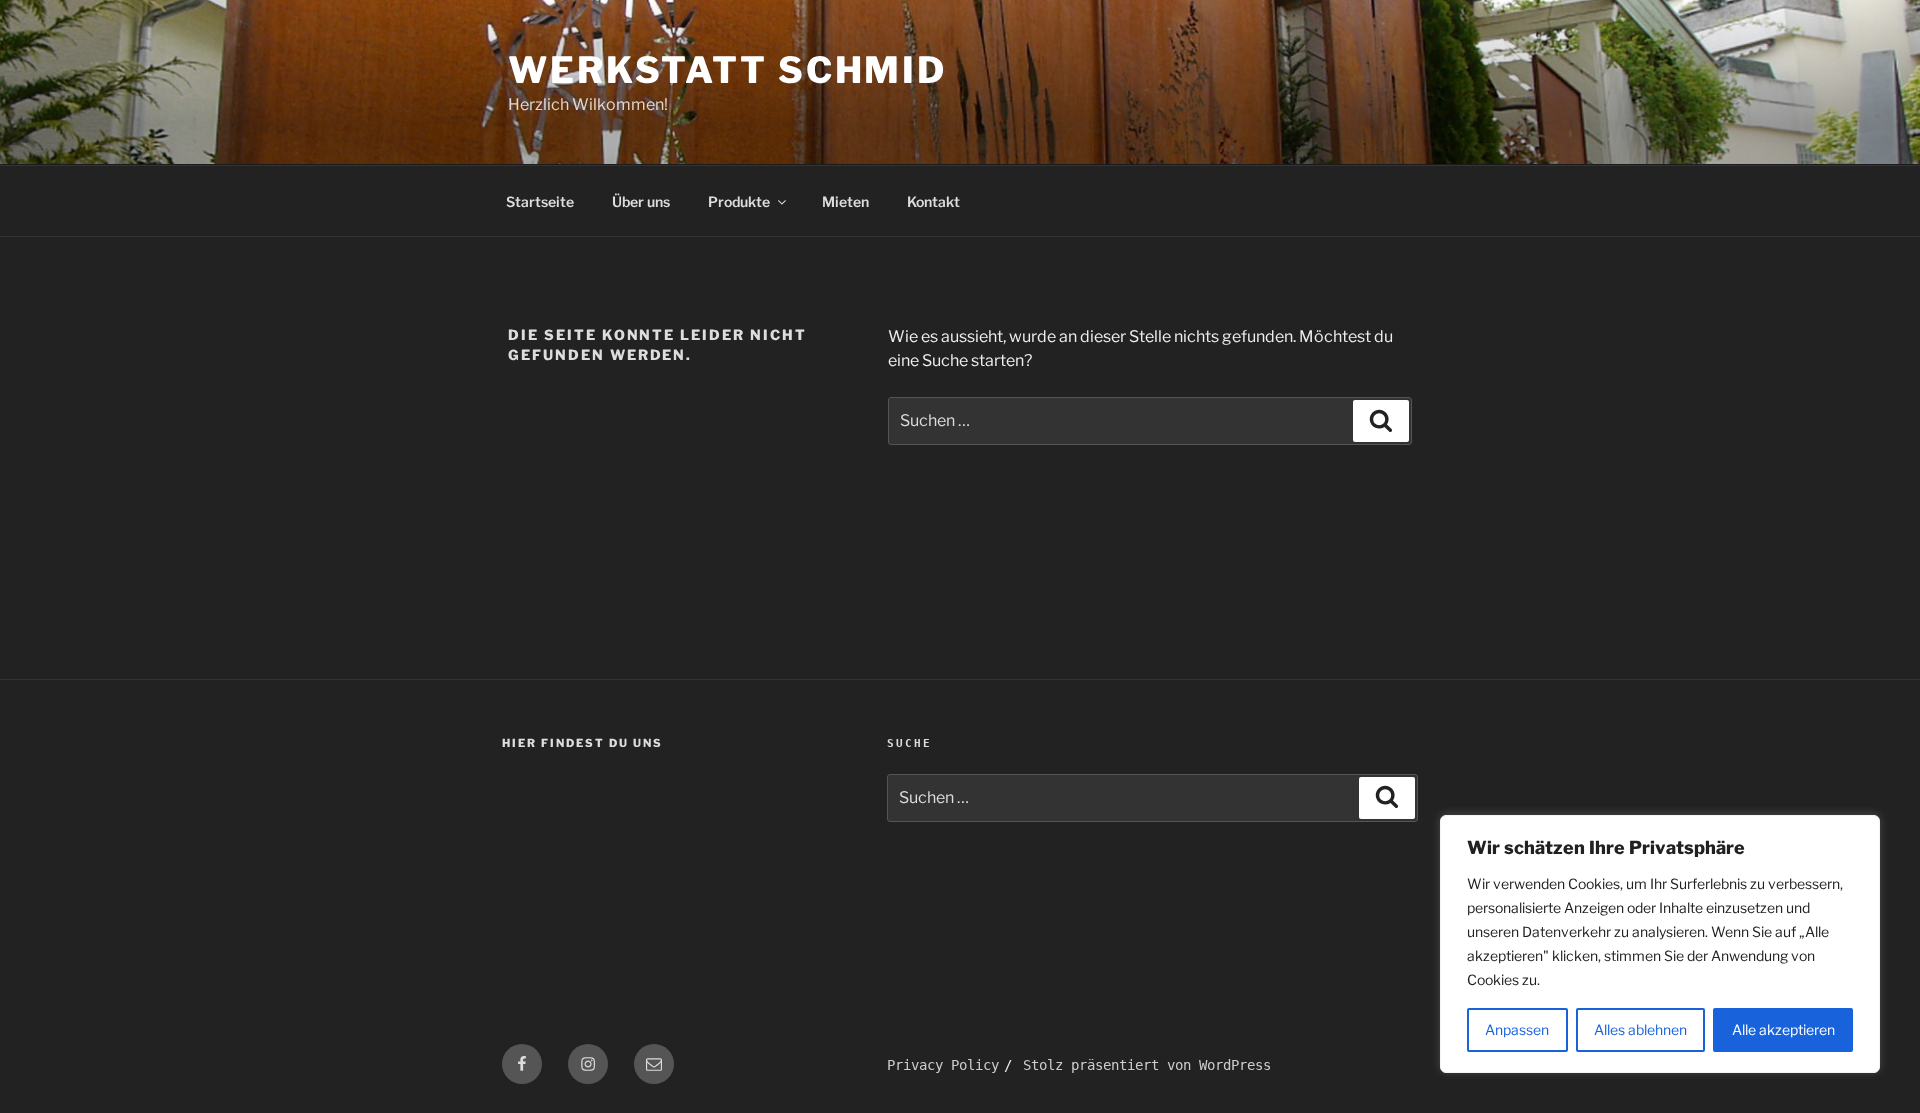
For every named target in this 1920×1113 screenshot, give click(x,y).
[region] (1660, 944)
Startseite (540, 201)
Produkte (739, 201)
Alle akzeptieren (1783, 1029)
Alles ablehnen (1640, 1029)
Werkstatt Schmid (727, 70)
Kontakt (933, 201)
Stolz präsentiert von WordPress (1147, 1065)
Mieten (845, 201)
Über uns (641, 201)
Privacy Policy (943, 1065)
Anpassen (1517, 1029)
